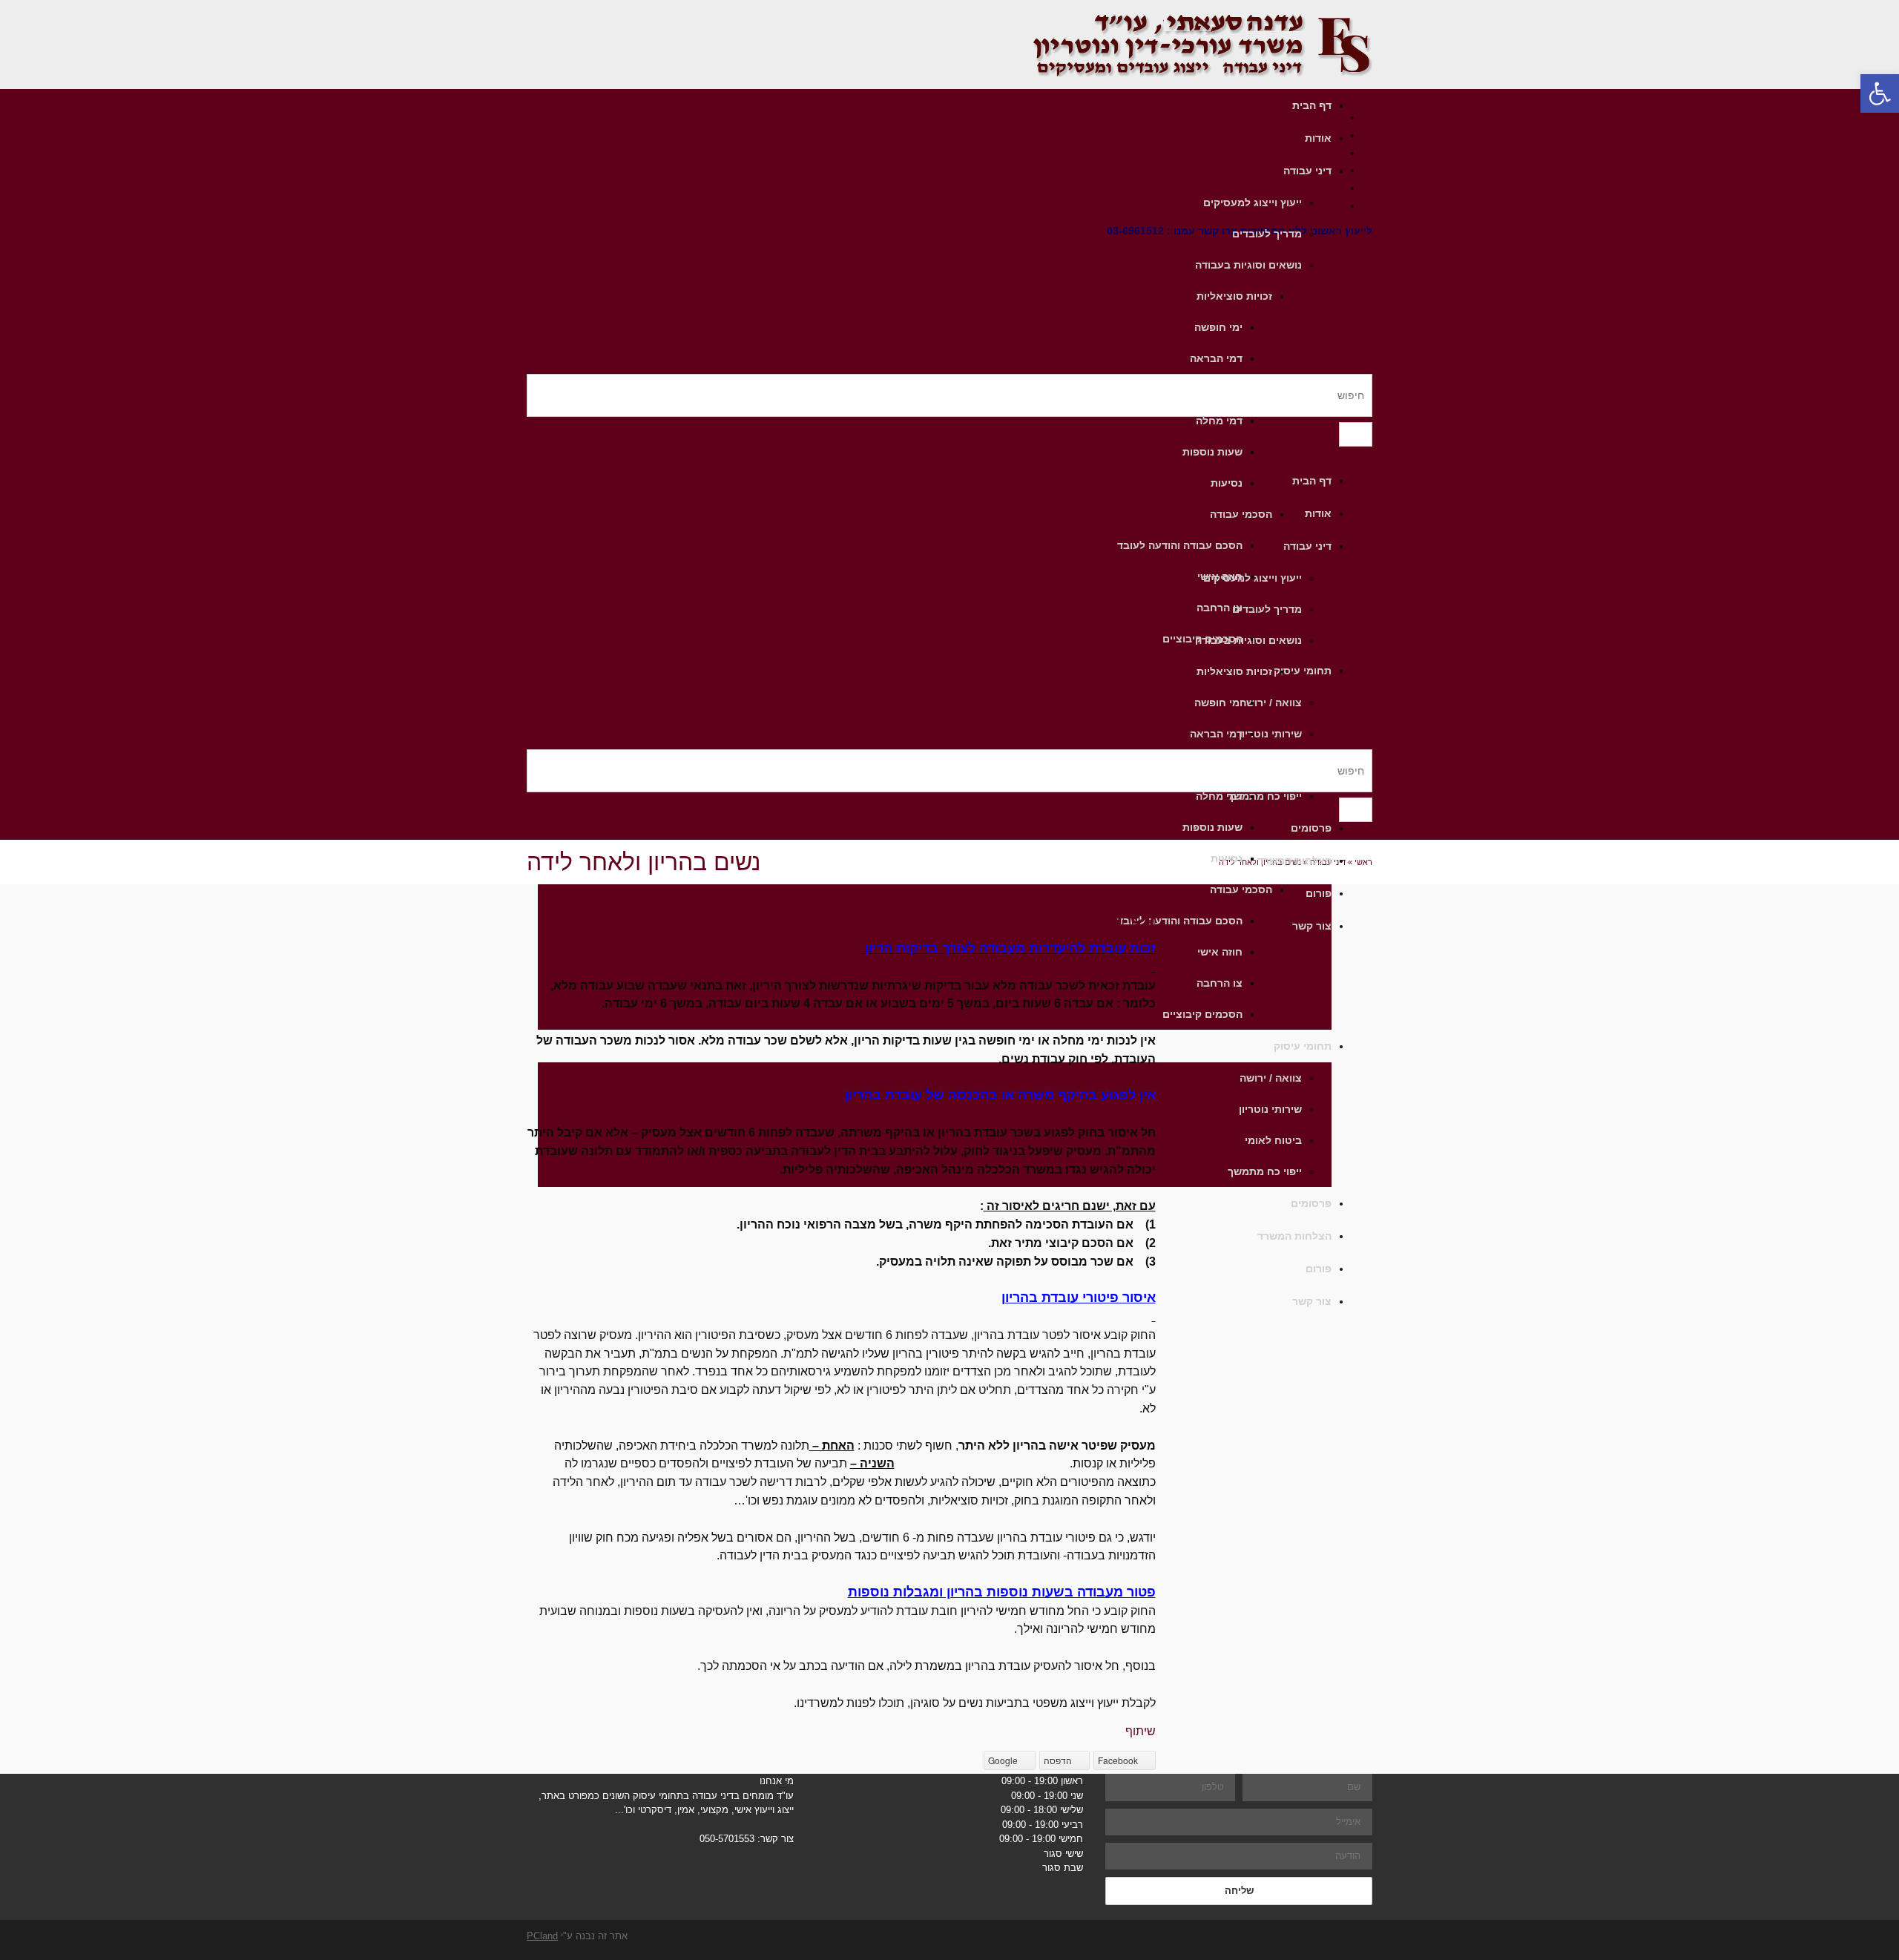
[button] (1880, 93)
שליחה (1239, 1891)
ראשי (1363, 862)
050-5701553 (727, 1839)
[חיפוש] (1356, 434)
